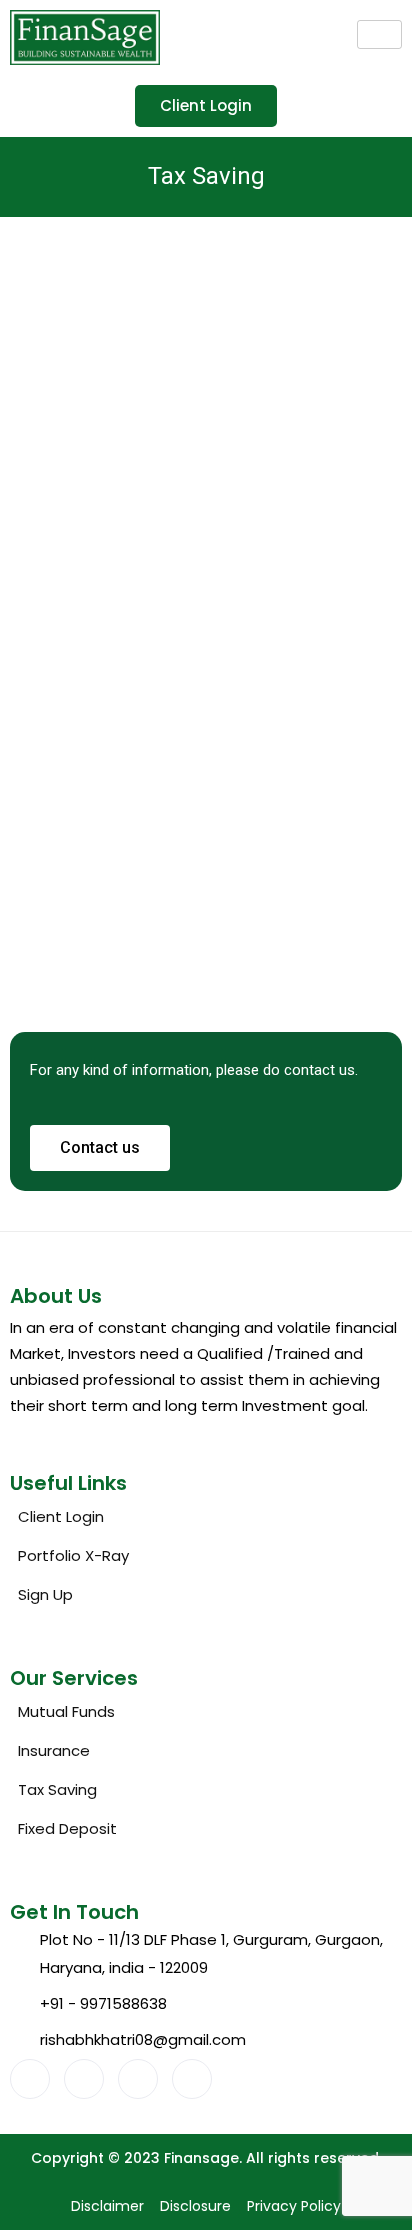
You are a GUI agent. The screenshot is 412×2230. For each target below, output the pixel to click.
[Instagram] (192, 2079)
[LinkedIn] (138, 2079)
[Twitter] (84, 2079)
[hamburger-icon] (379, 34)
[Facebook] (30, 2079)
